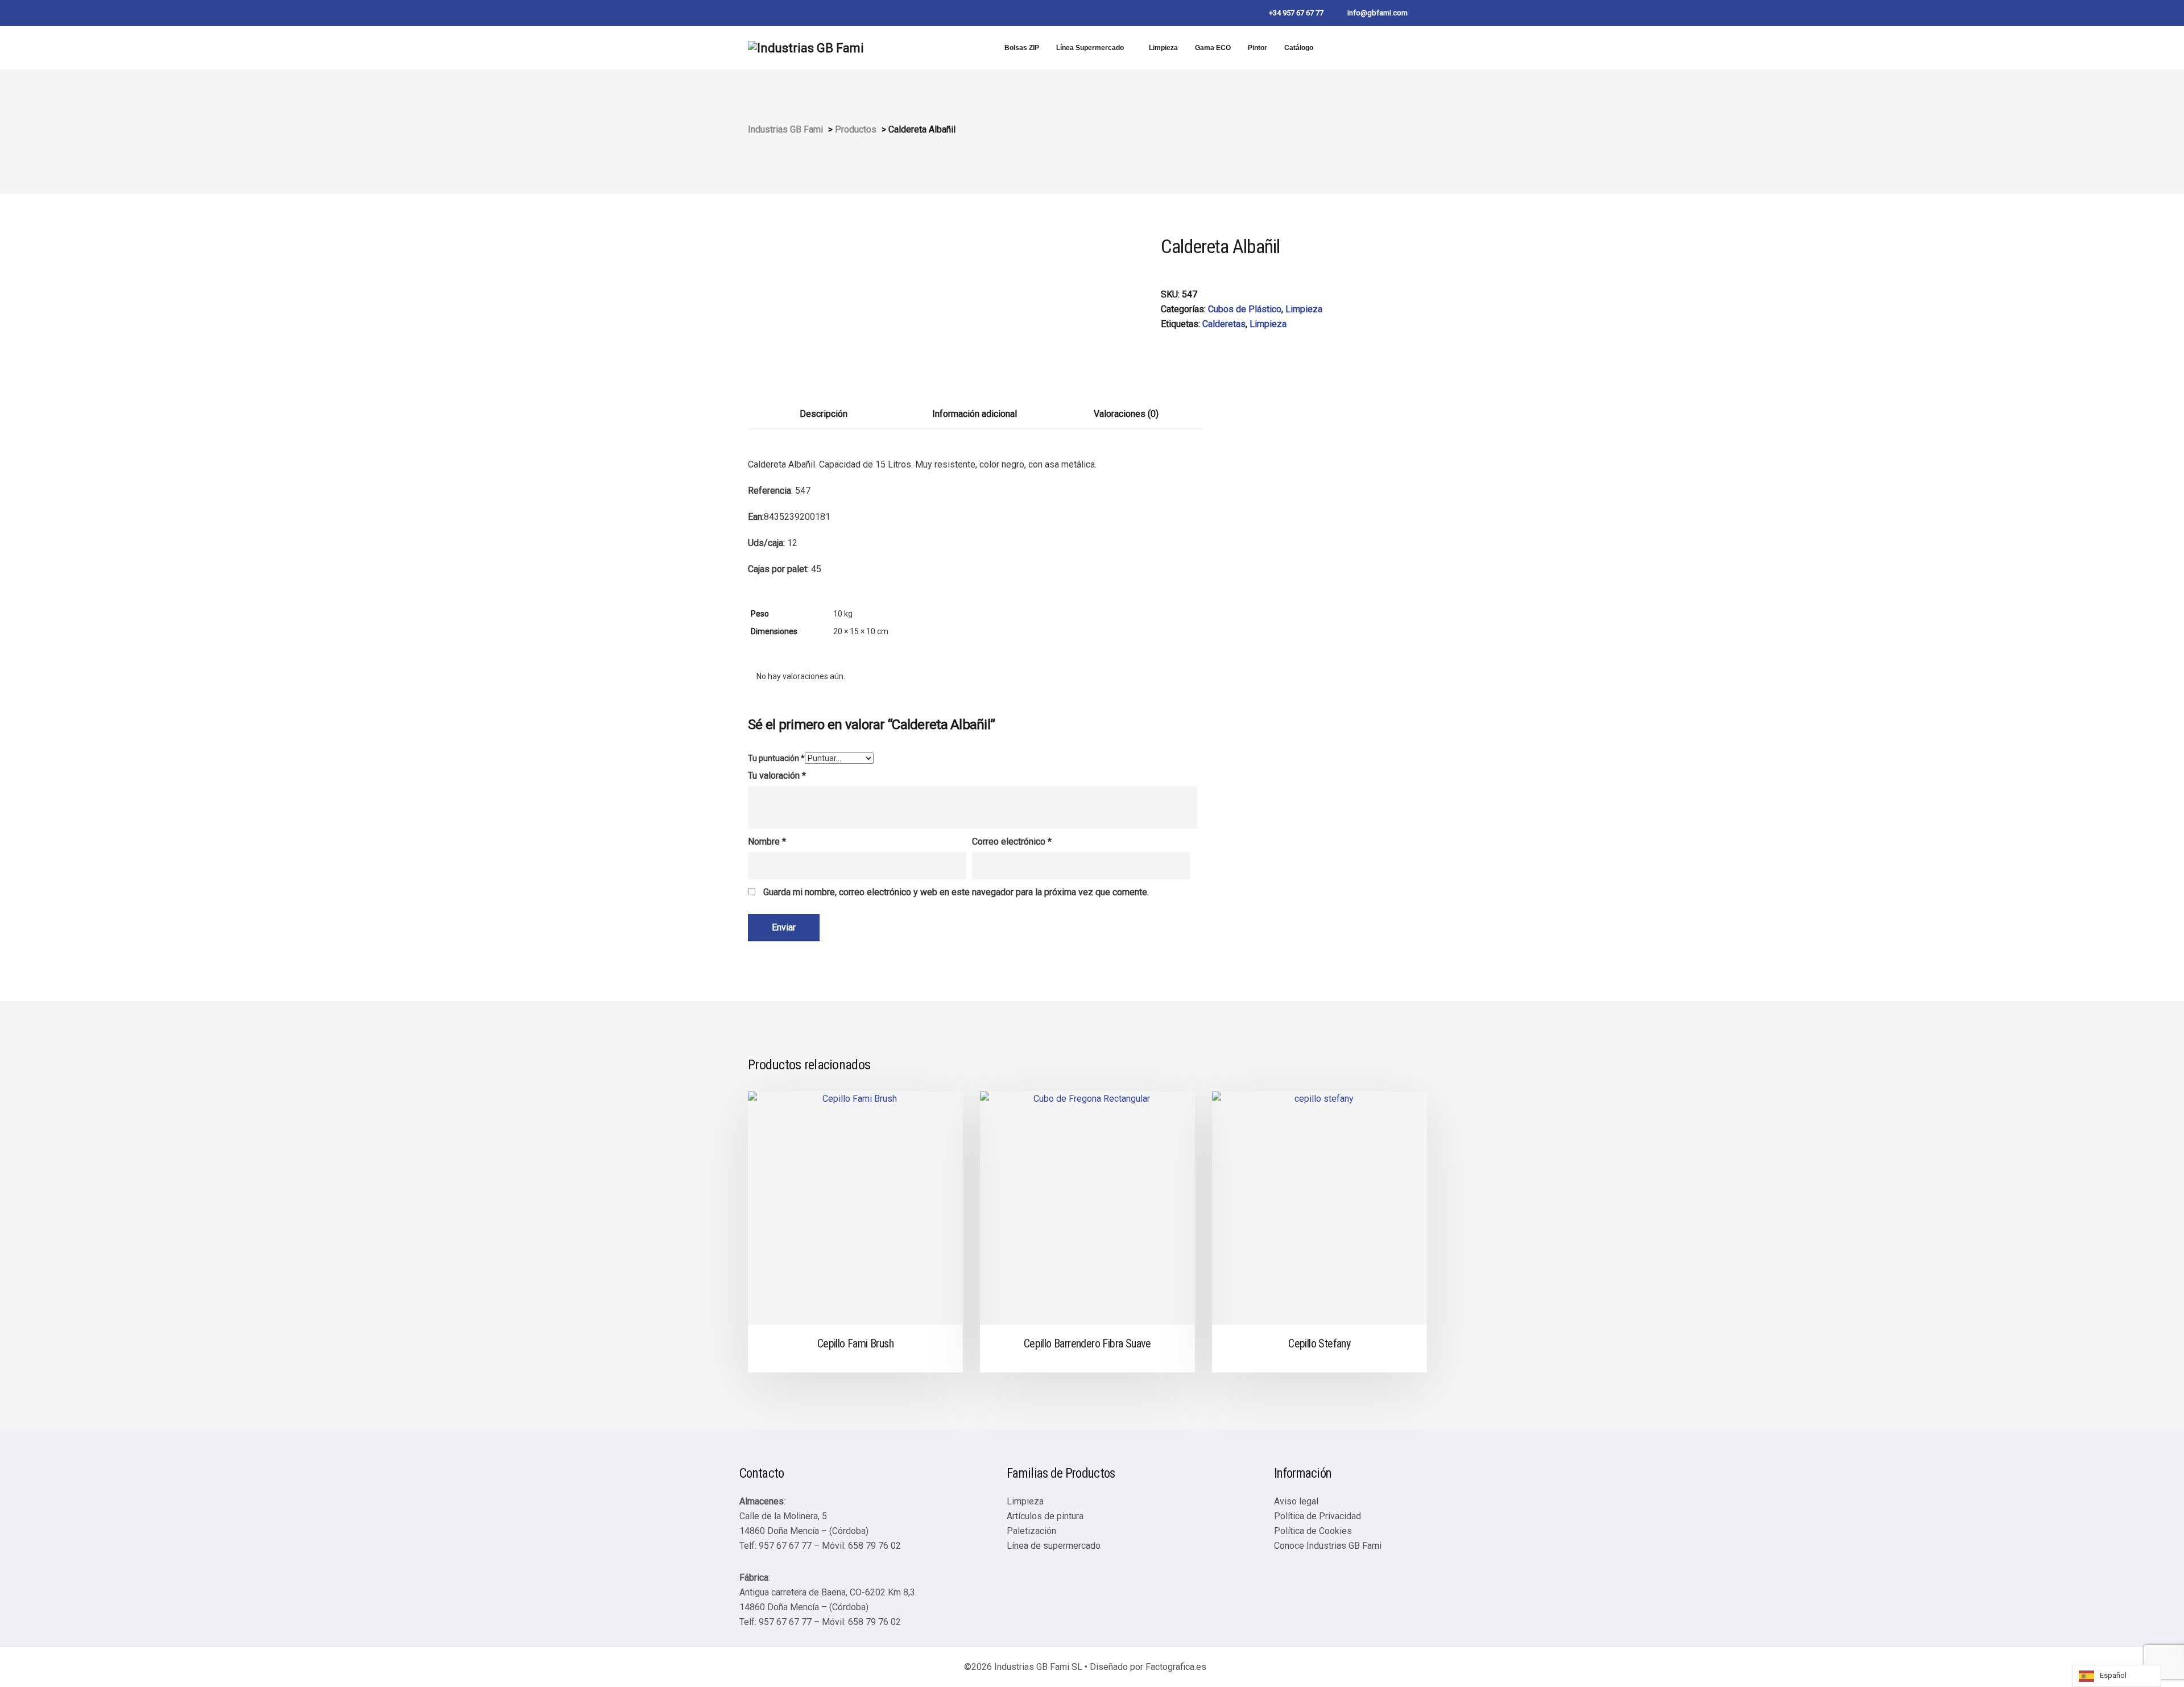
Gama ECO (1213, 48)
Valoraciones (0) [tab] (1126, 414)
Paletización (1031, 1531)
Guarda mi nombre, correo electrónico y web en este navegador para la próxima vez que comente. (956, 892)
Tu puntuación (776, 758)
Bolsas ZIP (1022, 48)
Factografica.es (1176, 1667)
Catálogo (1299, 48)
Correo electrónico (1012, 842)
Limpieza (1163, 48)
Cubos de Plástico (1245, 309)
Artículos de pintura (1045, 1516)
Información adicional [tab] (975, 414)
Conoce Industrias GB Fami (1328, 1546)
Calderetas (1224, 324)
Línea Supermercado (1090, 48)
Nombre (767, 842)
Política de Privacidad (1318, 1516)
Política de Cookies (1313, 1531)
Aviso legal (1296, 1501)
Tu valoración (777, 776)
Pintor (1258, 48)
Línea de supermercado (1054, 1546)
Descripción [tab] (824, 414)
